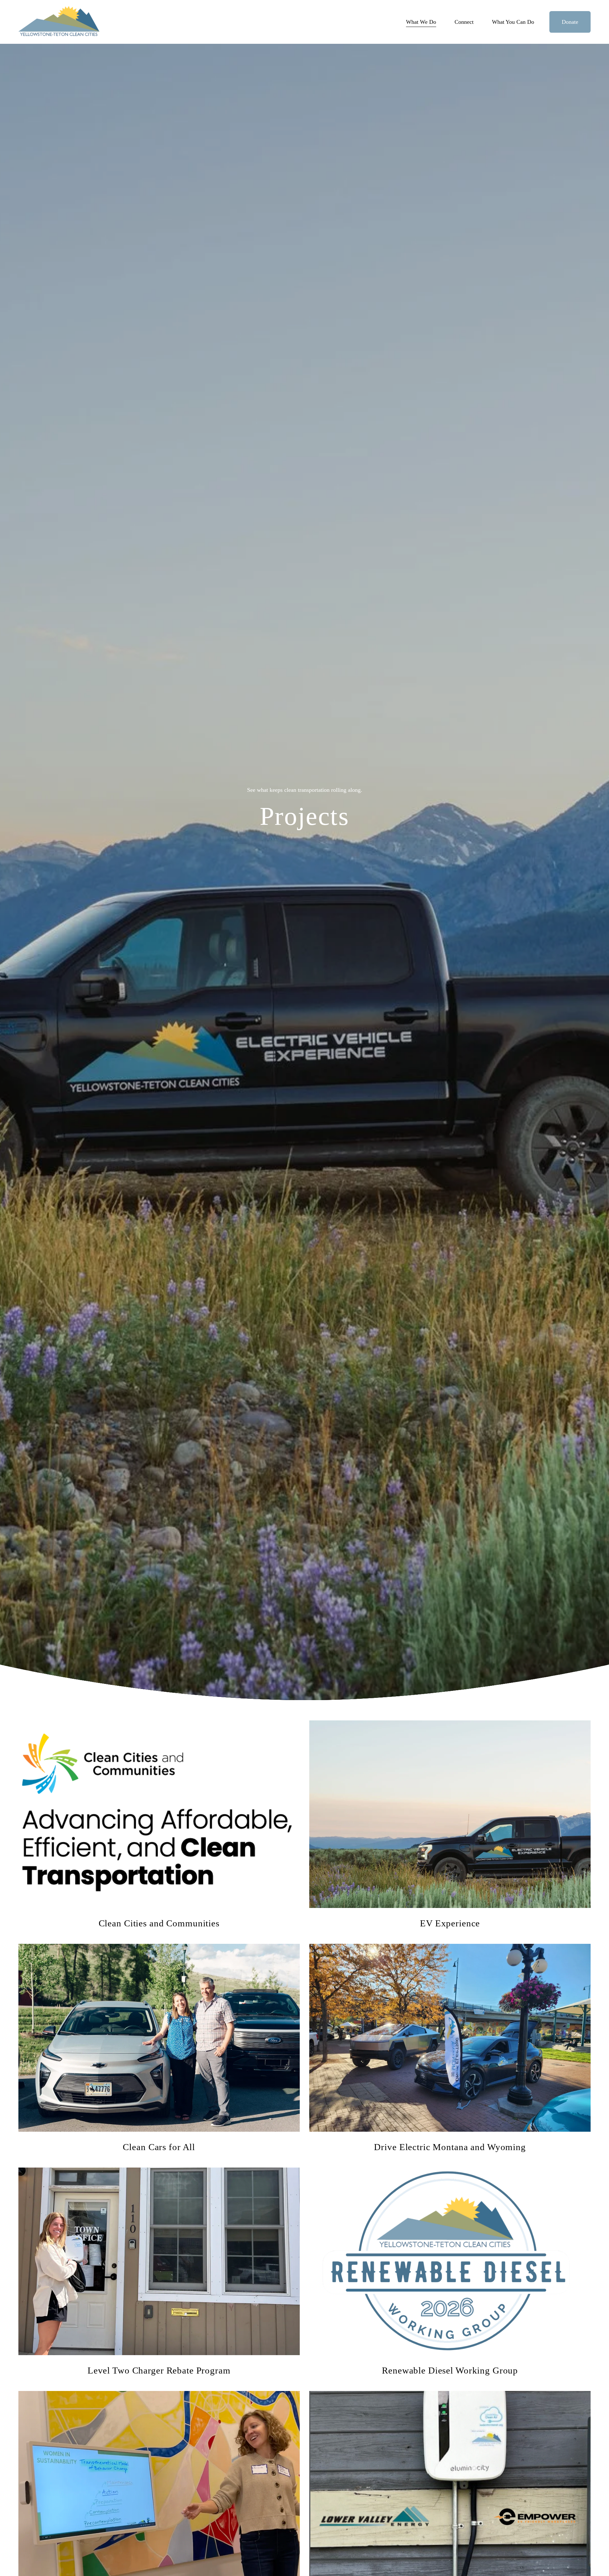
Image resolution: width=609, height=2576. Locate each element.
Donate (570, 22)
